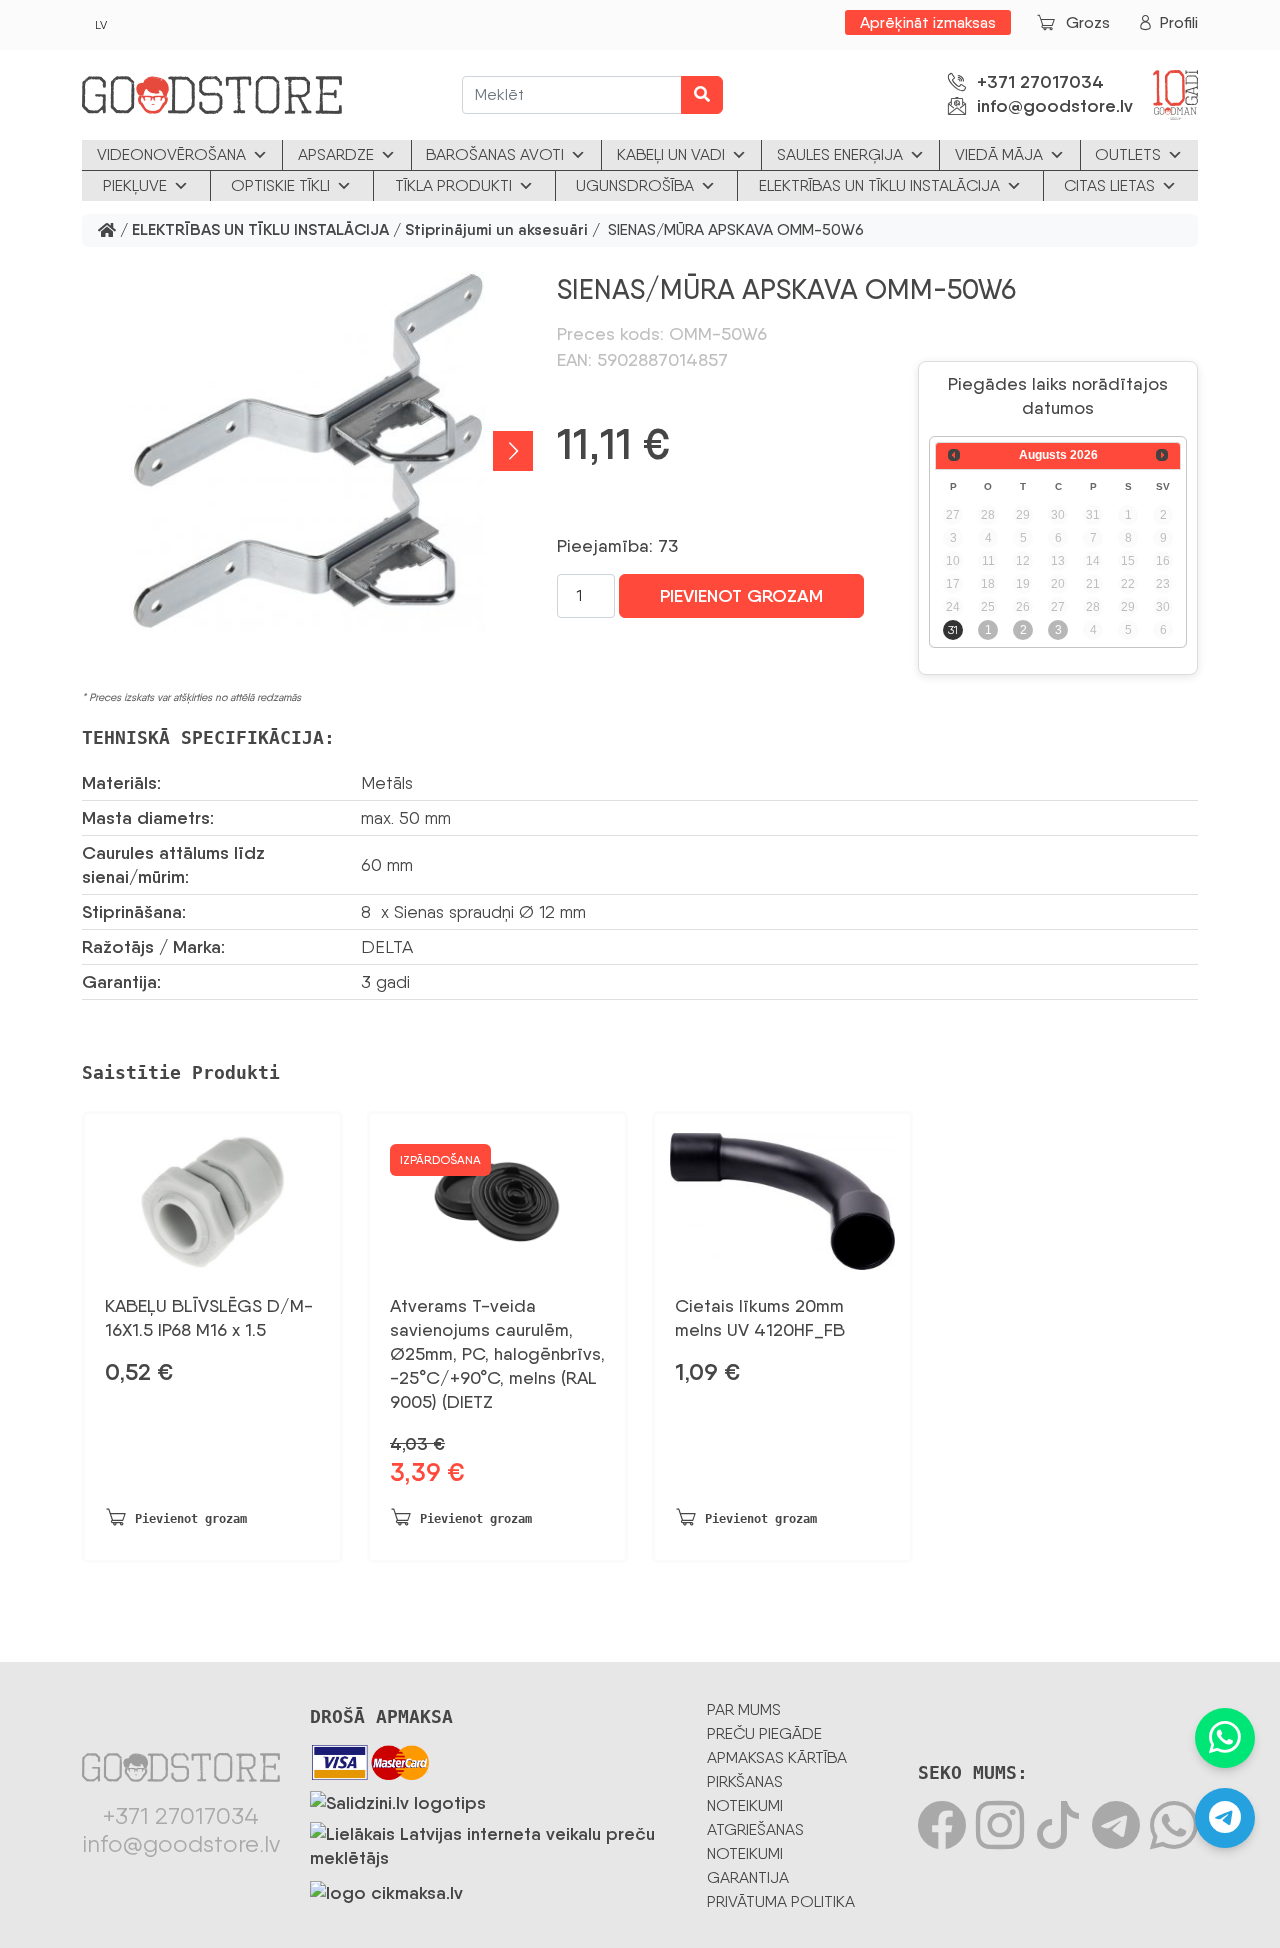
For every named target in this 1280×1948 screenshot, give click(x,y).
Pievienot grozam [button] (191, 1519)
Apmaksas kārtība (777, 1757)
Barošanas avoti (495, 154)
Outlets (1128, 154)
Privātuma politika (781, 1901)
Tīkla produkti (453, 185)
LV (101, 25)
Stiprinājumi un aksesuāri (496, 230)
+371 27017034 (1040, 82)
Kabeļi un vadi (671, 154)
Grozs (1088, 22)
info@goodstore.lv (1055, 106)
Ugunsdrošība (635, 185)
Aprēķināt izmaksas (928, 22)
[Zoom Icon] (307, 451)
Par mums (744, 1709)
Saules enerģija (840, 154)
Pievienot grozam (741, 596)
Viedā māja (999, 154)
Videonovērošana (171, 154)
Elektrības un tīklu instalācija (879, 185)
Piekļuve (135, 185)
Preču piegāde (764, 1733)
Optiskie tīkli (280, 185)
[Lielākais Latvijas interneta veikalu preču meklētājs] (493, 1842)
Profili (1179, 22)
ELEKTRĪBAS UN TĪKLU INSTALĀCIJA (260, 230)
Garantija (748, 1877)
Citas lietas (1109, 185)
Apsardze (336, 154)
